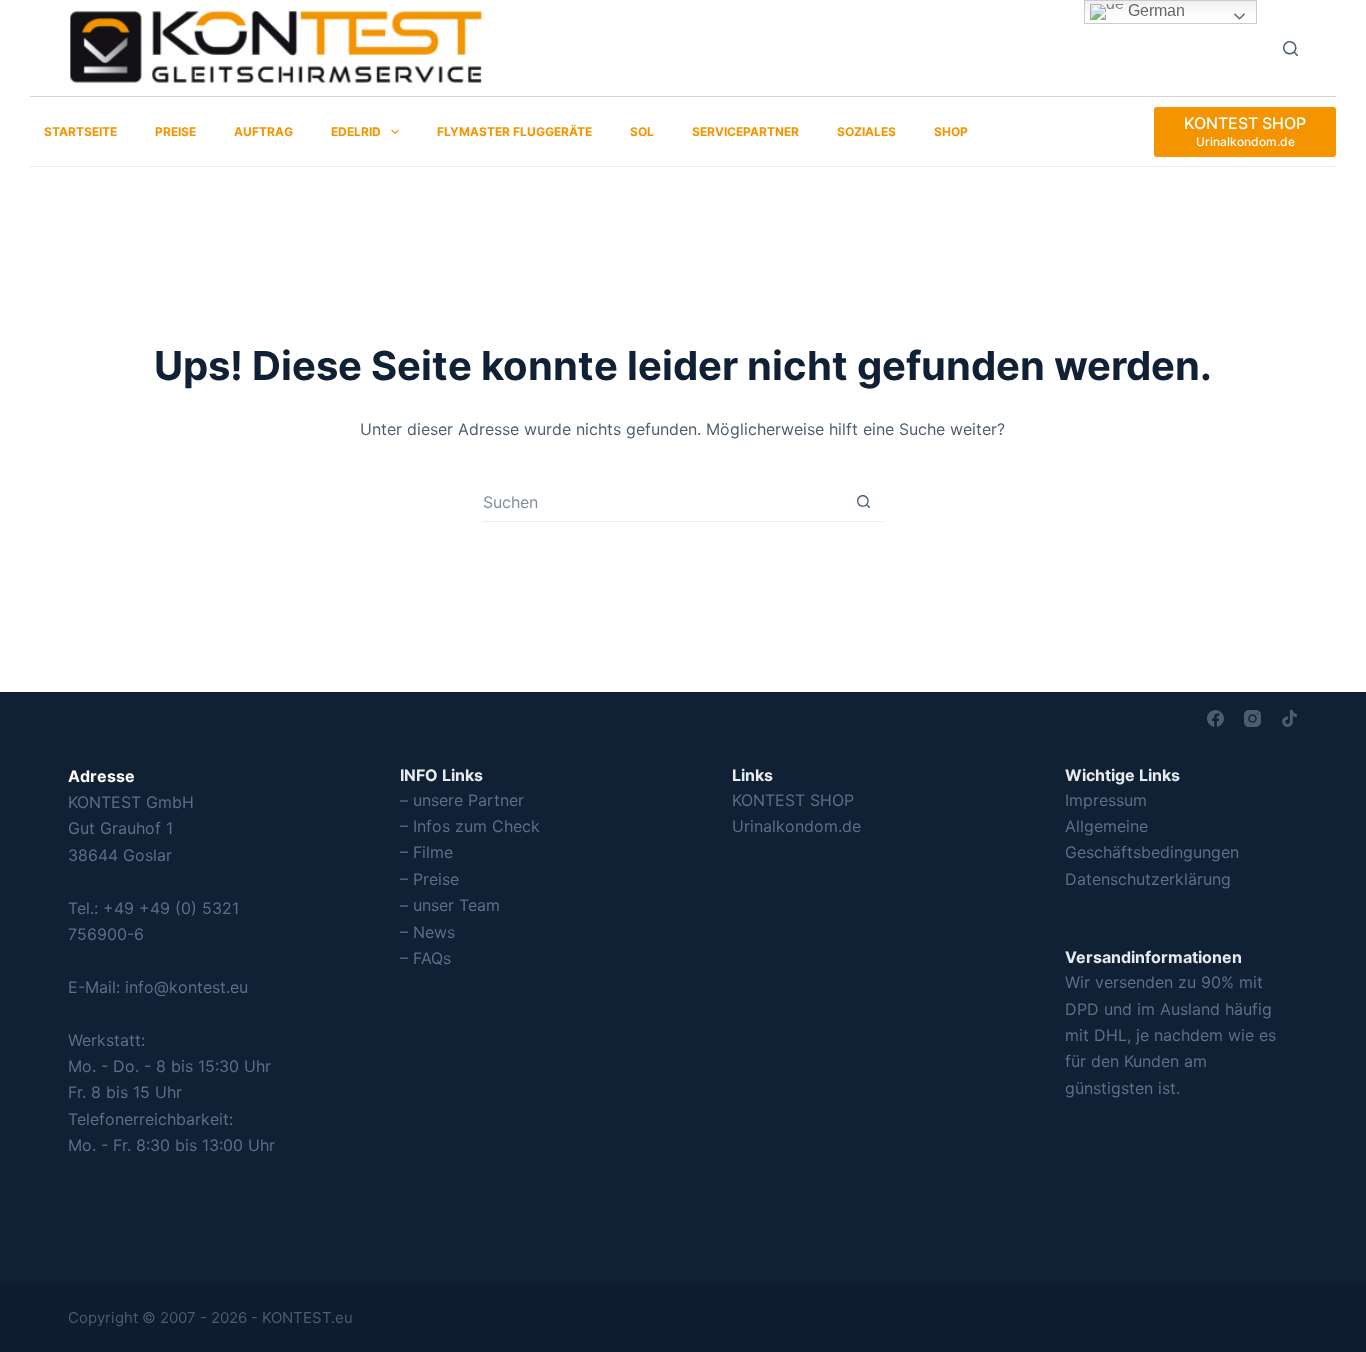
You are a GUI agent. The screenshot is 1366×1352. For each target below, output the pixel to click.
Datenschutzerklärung (1148, 879)
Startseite (80, 131)
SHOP (951, 131)
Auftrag (263, 131)
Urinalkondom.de (796, 826)
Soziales (866, 131)
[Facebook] (1215, 718)
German (1154, 10)
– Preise (429, 879)
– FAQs (425, 958)
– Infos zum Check (470, 826)
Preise (175, 131)
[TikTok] (1289, 718)
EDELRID (356, 131)
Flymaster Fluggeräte (514, 131)
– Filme (426, 852)
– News (427, 932)
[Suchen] (1290, 48)
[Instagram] (1252, 718)
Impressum (1106, 800)
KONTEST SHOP (793, 800)
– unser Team (450, 905)
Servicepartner (745, 131)
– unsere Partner (462, 800)
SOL (642, 131)
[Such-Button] (863, 501)
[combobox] (663, 502)
